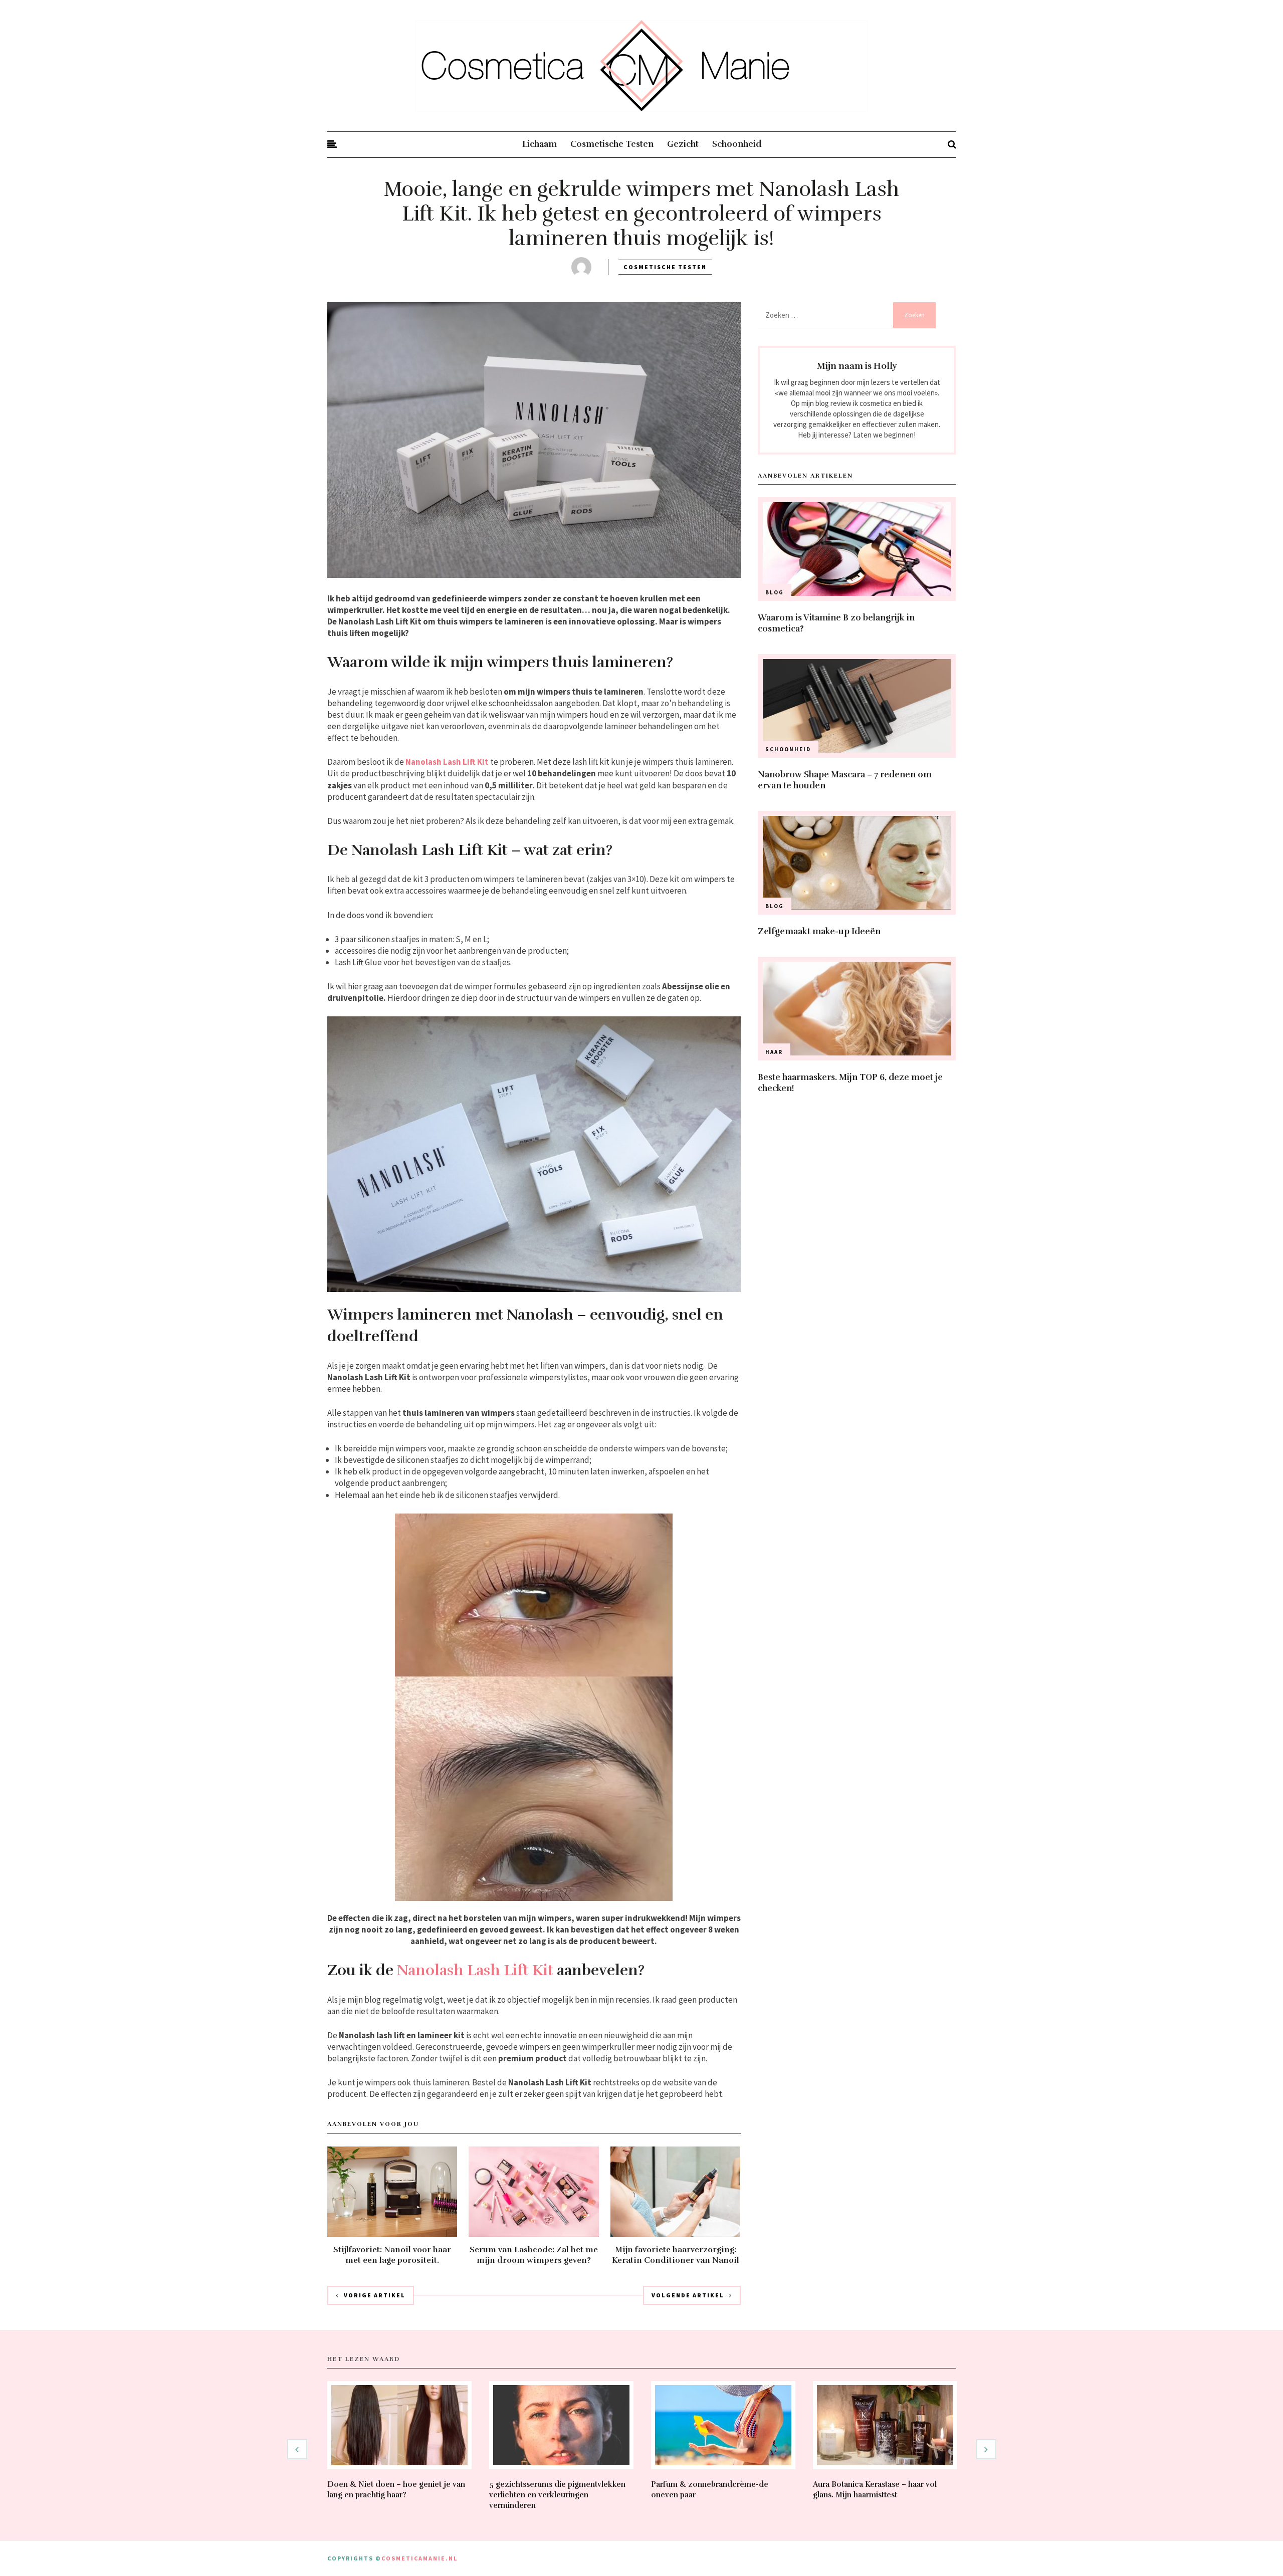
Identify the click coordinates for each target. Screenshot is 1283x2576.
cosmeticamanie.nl (419, 2558)
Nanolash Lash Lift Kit (447, 762)
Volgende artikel (688, 2295)
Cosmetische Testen (612, 144)
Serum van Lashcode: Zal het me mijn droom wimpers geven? (534, 2255)
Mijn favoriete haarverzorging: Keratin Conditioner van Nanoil (676, 2255)
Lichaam (540, 144)
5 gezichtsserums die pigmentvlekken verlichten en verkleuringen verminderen (557, 2495)
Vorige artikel (375, 2295)
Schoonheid (737, 144)
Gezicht (683, 144)
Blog (775, 592)
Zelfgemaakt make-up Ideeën (819, 931)
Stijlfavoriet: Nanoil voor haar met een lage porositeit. (392, 2255)
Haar (774, 1052)
